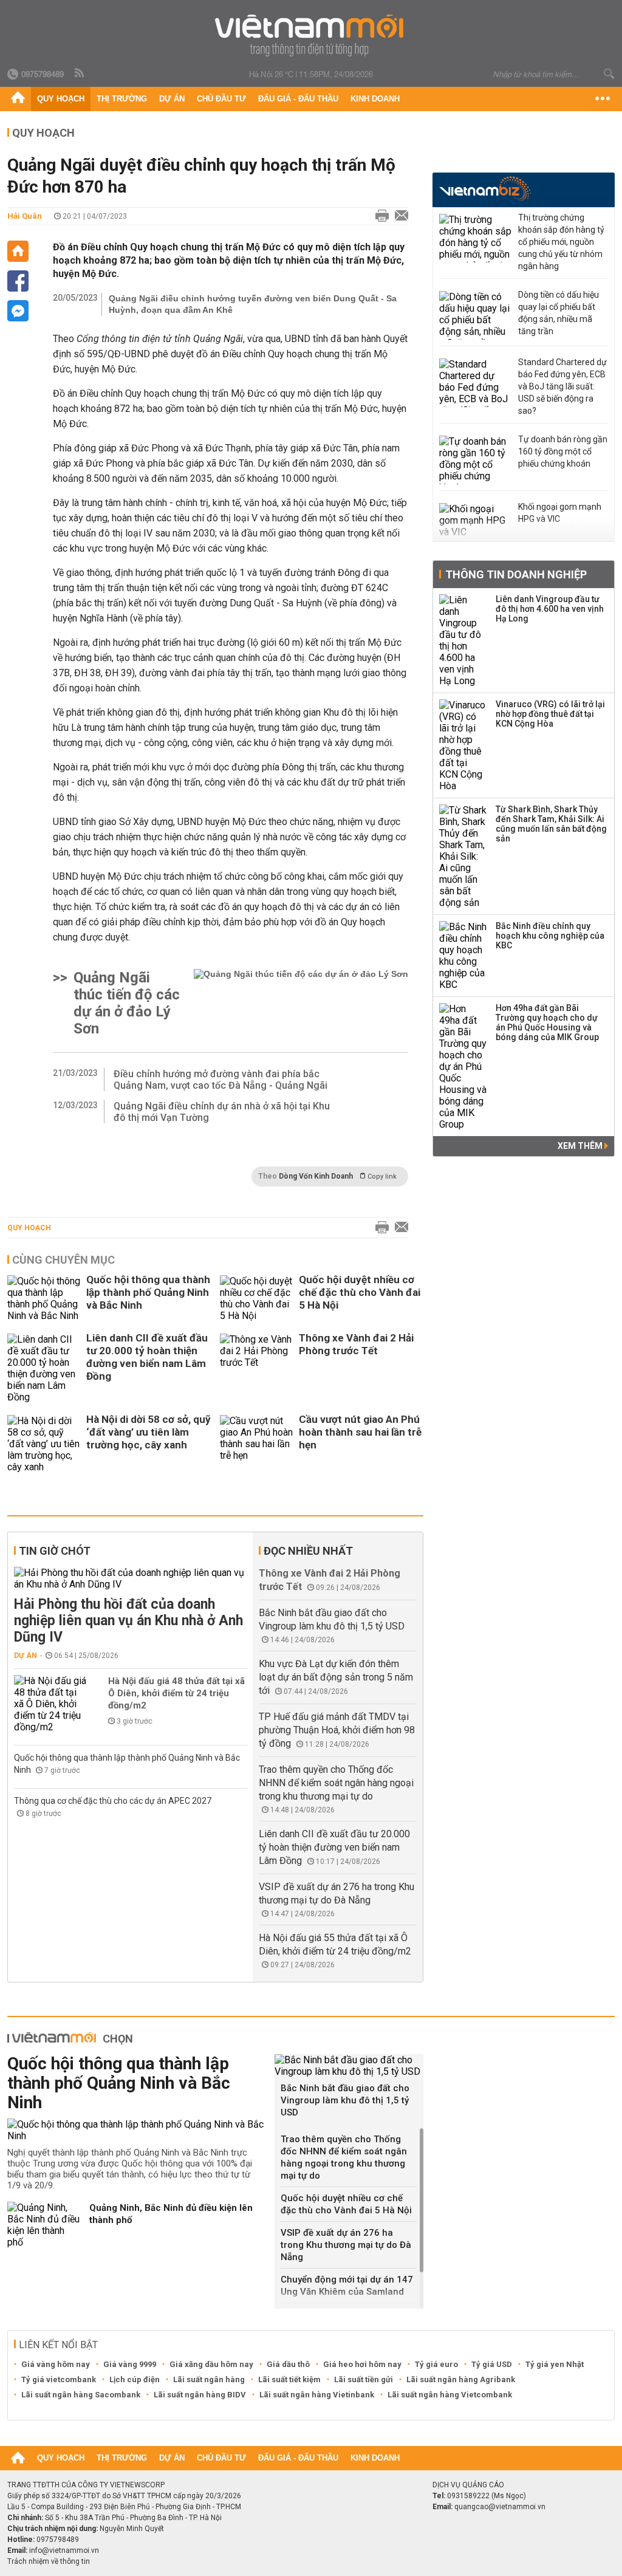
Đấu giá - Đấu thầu (298, 99)
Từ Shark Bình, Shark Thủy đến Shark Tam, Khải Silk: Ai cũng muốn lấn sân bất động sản (551, 824)
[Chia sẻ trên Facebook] (18, 281)
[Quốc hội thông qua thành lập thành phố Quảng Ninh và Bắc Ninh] (44, 1298)
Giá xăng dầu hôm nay (211, 2364)
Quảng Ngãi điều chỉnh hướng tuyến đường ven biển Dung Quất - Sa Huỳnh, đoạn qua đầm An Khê (253, 304)
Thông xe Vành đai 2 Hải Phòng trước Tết (356, 1344)
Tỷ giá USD (492, 2364)
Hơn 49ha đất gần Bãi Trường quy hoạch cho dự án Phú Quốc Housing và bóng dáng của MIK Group (547, 1023)
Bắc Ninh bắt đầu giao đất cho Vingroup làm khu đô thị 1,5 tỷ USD (345, 2100)
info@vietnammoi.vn (64, 2550)
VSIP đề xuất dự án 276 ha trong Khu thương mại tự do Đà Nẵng (346, 2245)
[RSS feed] (80, 74)
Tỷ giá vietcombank (59, 2379)
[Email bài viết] (398, 216)
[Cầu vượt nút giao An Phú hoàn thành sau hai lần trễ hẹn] (256, 1444)
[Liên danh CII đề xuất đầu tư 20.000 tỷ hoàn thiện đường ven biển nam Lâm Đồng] (44, 1368)
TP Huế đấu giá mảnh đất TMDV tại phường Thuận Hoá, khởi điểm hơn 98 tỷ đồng (337, 1730)
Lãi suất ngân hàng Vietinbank (317, 2395)
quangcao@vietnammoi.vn (500, 2507)
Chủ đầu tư (221, 99)
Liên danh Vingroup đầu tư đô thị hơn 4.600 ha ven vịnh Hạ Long (550, 609)
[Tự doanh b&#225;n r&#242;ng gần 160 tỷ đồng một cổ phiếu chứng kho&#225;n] (476, 460)
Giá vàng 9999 (130, 2364)
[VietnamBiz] (485, 189)
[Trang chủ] (18, 99)
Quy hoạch (61, 99)
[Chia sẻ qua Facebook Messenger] (18, 311)
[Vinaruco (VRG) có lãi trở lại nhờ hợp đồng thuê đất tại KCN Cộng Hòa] (463, 745)
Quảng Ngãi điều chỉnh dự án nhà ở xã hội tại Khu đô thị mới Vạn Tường (222, 1112)
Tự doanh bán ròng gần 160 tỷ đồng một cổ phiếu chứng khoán (563, 451)
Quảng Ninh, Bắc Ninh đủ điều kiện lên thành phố (171, 2214)
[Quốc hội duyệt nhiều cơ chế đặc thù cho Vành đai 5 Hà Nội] (256, 1298)
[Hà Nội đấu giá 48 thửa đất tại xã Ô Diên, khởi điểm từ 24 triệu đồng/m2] (50, 1704)
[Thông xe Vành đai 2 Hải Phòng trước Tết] (256, 1368)
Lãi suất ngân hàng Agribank (461, 2379)
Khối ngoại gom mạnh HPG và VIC (560, 513)
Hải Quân (25, 216)
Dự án (172, 99)
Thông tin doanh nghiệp (516, 574)
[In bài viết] (379, 216)
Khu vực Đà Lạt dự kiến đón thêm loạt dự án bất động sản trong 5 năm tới (336, 1677)
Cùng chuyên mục (63, 1260)
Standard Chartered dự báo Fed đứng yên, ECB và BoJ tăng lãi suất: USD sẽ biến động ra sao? (562, 386)
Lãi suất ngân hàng (209, 2379)
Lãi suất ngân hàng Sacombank (81, 2395)
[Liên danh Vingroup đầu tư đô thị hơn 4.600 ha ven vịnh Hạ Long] (463, 640)
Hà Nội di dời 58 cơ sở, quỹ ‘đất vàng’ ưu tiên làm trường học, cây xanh (149, 1432)
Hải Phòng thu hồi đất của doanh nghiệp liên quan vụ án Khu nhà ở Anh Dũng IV (128, 1621)
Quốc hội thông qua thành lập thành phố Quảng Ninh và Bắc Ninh (148, 1292)
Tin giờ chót (55, 1551)
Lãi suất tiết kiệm (289, 2379)
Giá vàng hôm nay (56, 2364)
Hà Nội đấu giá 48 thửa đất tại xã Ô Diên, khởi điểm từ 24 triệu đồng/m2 (176, 1693)
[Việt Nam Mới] (311, 36)
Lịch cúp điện (135, 2379)
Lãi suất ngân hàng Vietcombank (450, 2395)
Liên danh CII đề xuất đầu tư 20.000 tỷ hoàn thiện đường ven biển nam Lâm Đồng (147, 1357)
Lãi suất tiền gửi (364, 2379)
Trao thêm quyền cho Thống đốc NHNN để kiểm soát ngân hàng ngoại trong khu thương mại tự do (336, 1783)
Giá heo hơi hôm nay (362, 2364)
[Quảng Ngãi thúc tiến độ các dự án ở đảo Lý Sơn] (301, 1003)
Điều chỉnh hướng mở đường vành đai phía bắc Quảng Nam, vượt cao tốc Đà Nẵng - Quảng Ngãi (220, 1080)
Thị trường (122, 99)
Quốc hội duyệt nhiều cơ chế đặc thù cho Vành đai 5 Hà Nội (360, 1292)
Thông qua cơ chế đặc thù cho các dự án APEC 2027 (113, 1801)
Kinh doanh (375, 99)
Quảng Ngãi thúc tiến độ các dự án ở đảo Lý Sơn (127, 1003)
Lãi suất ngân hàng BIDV (200, 2395)
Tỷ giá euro (436, 2364)
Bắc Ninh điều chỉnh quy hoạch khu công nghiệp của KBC (550, 936)
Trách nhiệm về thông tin (49, 2561)
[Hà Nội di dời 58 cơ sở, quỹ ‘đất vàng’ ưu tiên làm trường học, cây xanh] (44, 1444)
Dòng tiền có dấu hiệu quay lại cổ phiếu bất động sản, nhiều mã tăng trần (559, 313)
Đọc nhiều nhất (308, 1551)
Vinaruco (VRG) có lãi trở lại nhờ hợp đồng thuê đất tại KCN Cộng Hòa (550, 714)
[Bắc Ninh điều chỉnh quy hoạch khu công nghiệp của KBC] (463, 956)
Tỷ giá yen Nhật (555, 2364)
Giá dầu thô (288, 2364)
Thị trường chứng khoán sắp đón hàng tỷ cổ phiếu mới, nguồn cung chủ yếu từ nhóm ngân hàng (561, 242)
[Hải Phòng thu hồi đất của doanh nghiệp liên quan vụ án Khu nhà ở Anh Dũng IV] (131, 1578)
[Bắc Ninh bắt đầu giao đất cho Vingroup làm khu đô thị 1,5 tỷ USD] (349, 2066)
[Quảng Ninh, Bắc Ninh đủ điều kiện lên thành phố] (44, 2225)
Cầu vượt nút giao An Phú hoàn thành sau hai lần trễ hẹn (360, 1432)
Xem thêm (581, 1146)
